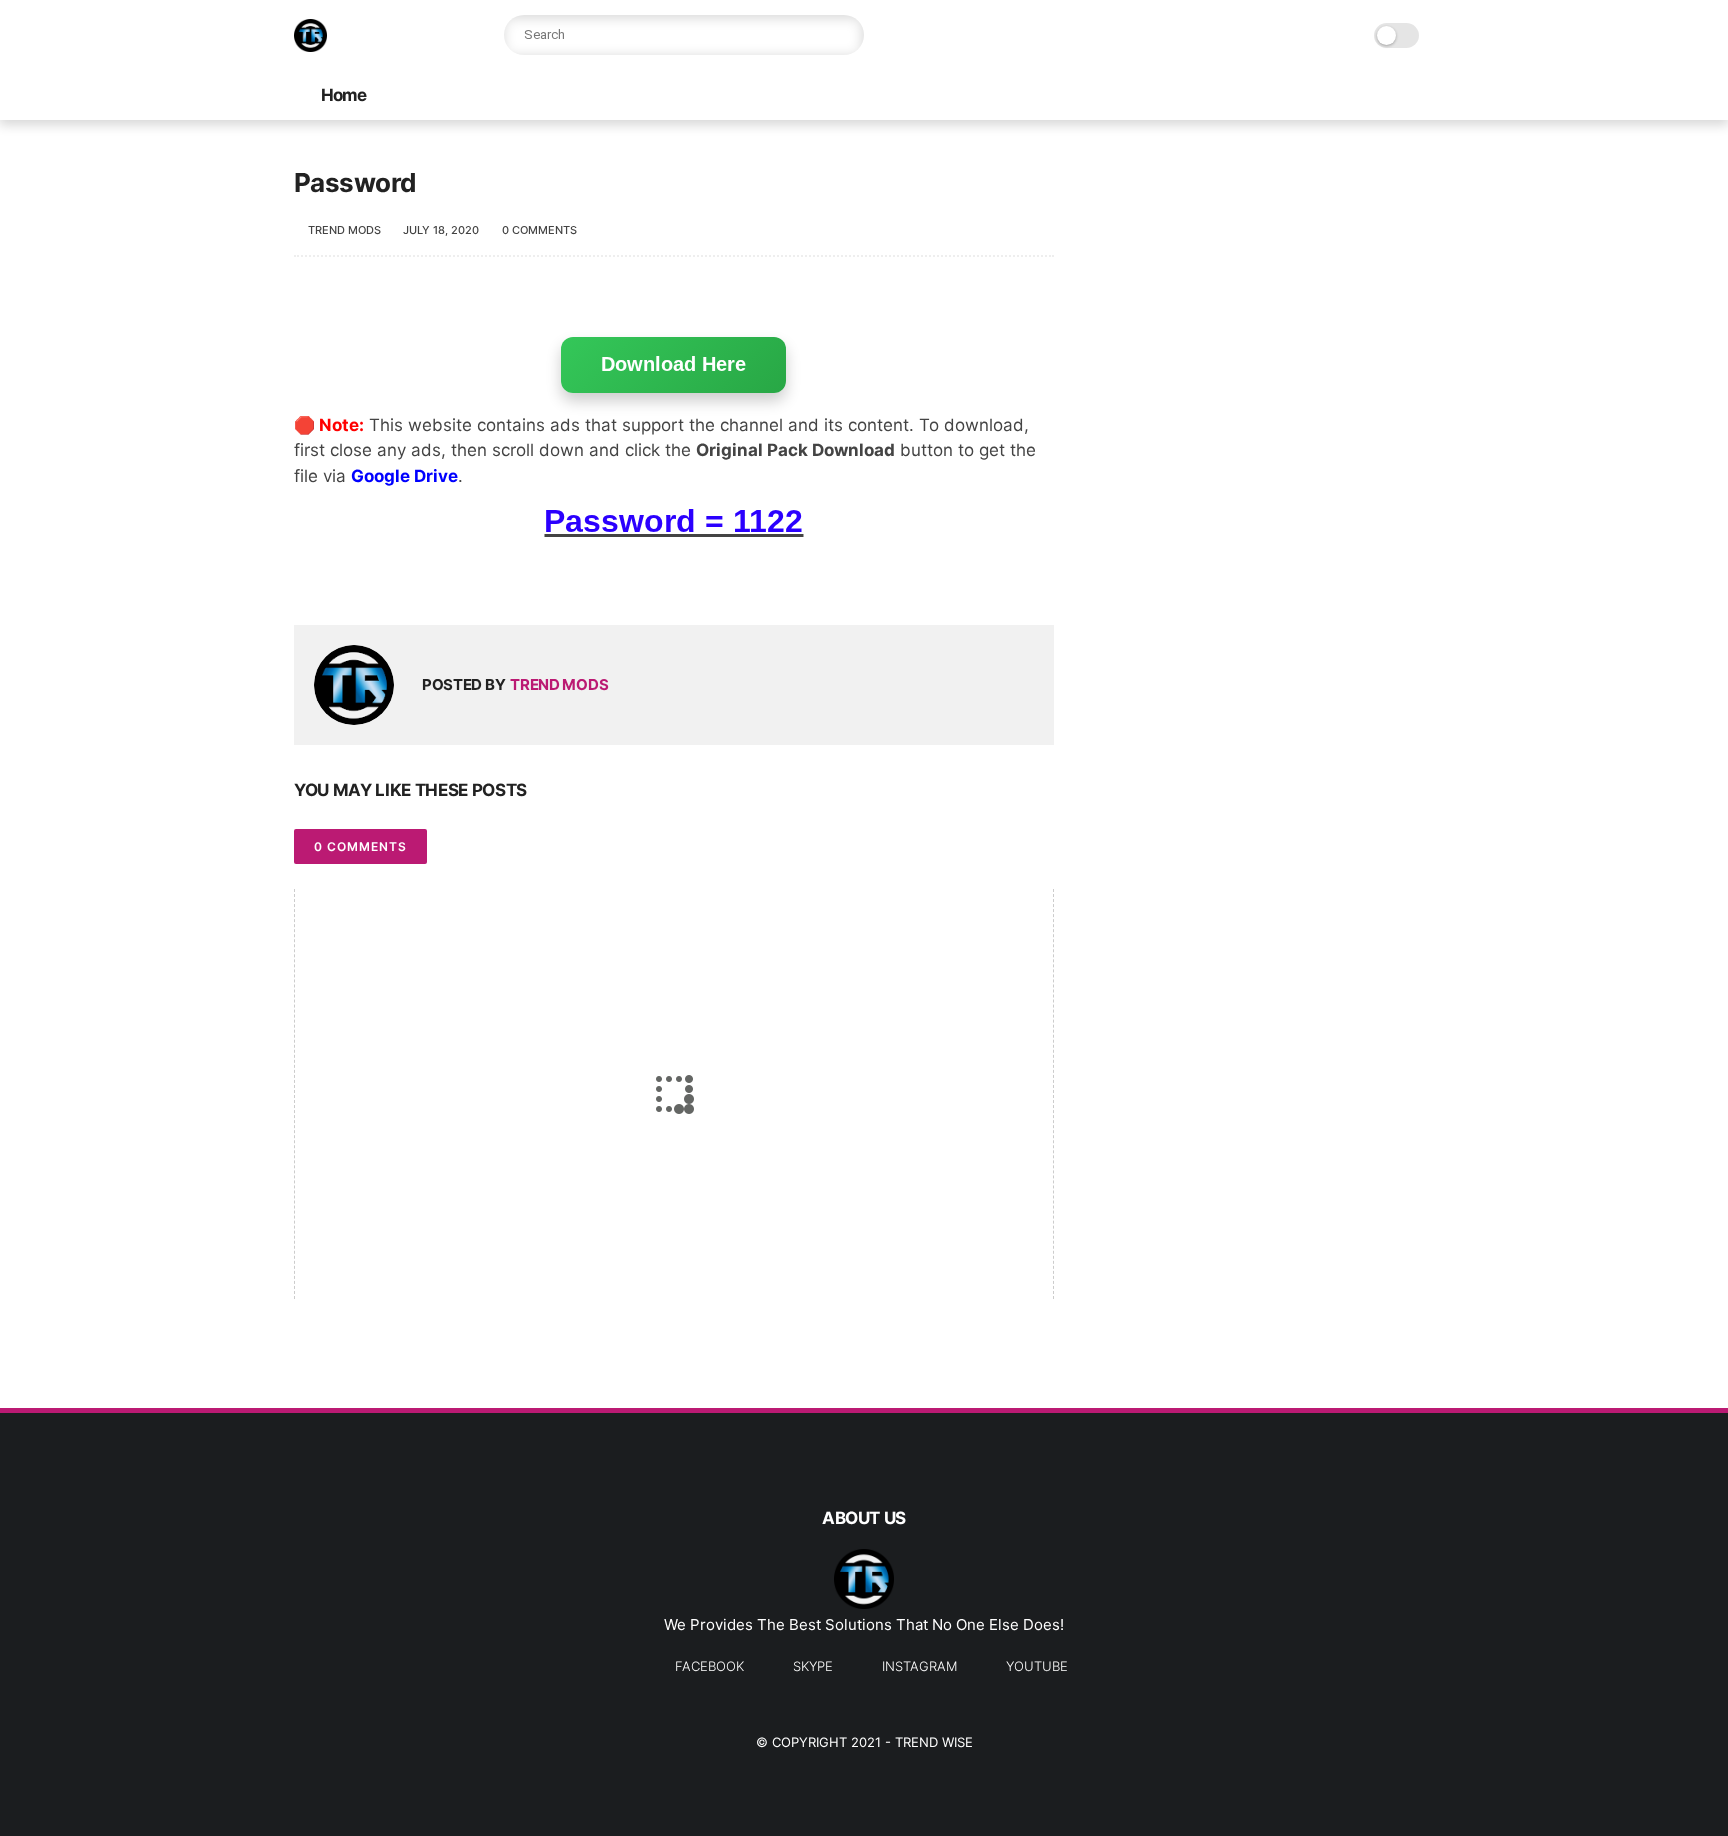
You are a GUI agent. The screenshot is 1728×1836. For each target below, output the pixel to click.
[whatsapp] (391, 577)
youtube (1037, 1666)
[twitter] (351, 577)
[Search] (844, 35)
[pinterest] (431, 577)
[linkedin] (471, 577)
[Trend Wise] (310, 46)
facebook (709, 1666)
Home (343, 95)
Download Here (673, 364)
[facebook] (311, 577)
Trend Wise (934, 1742)
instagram (919, 1666)
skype (813, 1666)
